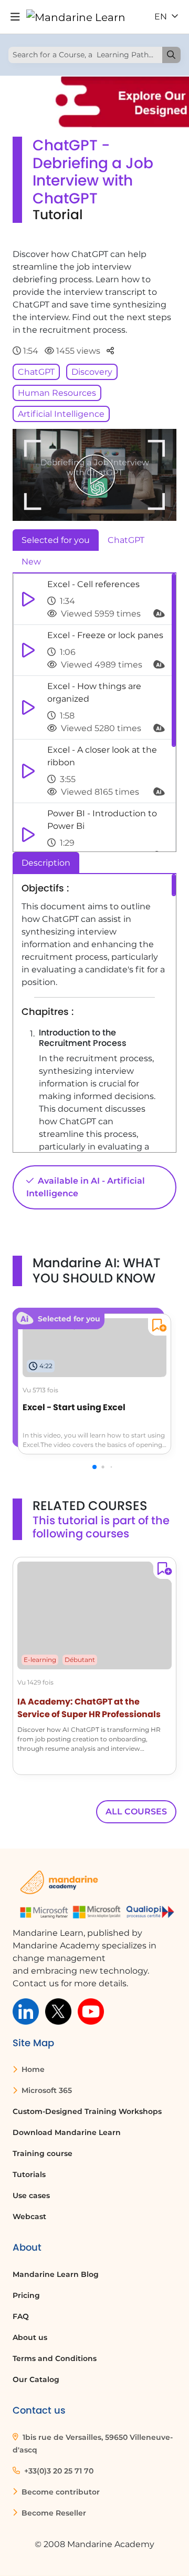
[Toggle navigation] (15, 17)
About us (30, 2337)
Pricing (26, 2295)
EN (162, 17)
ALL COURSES (136, 1812)
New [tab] (31, 562)
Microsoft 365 (46, 2090)
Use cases (31, 2195)
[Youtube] (91, 2011)
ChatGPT (36, 372)
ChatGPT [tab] (126, 540)
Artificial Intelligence (61, 414)
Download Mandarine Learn (67, 2132)
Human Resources (57, 393)
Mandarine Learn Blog (56, 2274)
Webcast (29, 2216)
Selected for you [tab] (56, 540)
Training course (43, 2153)
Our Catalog (36, 2379)
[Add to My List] (157, 1327)
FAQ (21, 2316)
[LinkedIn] (26, 2011)
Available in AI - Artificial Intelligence (86, 1187)
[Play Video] (94, 475)
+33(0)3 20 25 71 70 (58, 2471)
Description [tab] (46, 863)
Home (32, 2069)
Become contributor (60, 2492)
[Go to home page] (76, 17)
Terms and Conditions (55, 2358)
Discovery (92, 372)
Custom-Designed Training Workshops (87, 2111)
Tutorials (29, 2174)
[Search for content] (171, 55)
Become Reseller (53, 2513)
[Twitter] (58, 2011)
